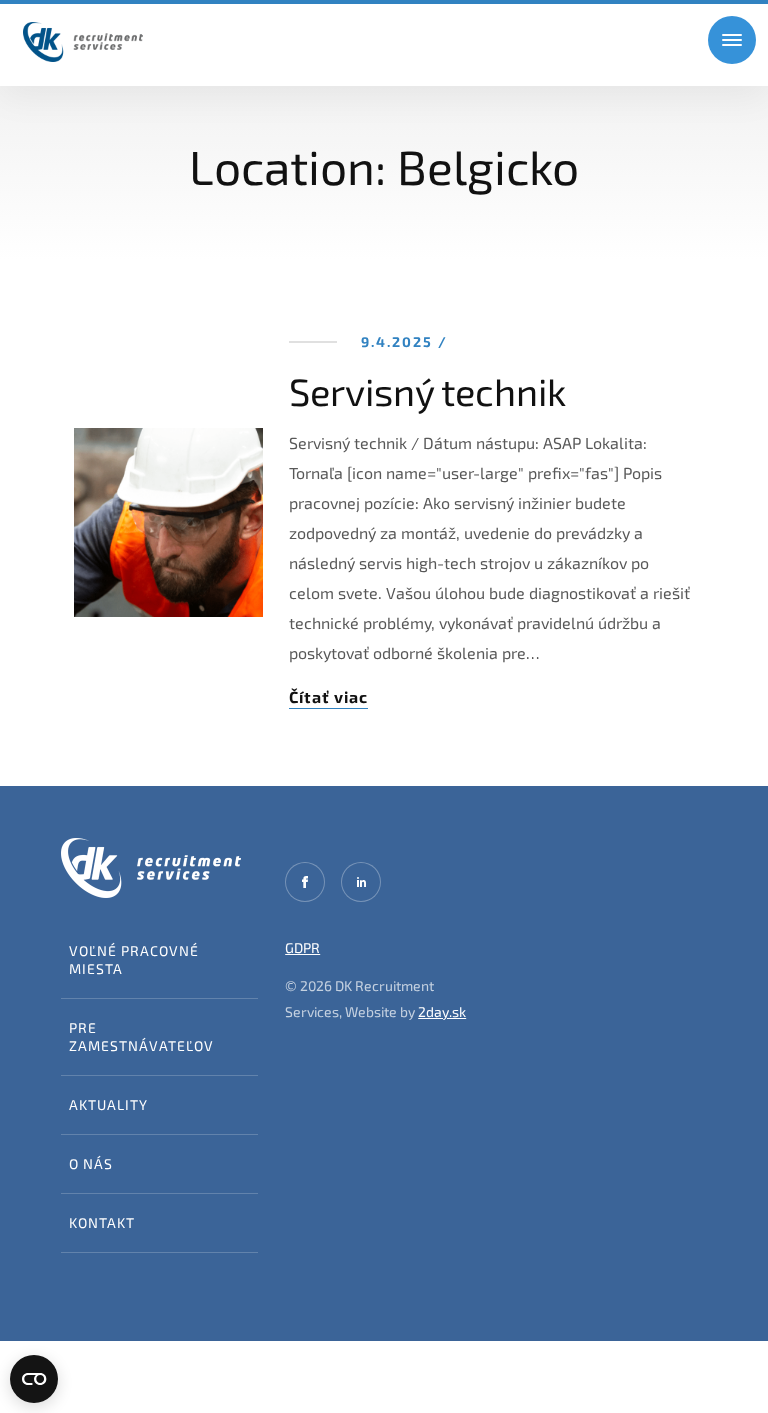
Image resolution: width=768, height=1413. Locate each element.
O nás (91, 1163)
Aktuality (108, 1104)
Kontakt (102, 1222)
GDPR (302, 947)
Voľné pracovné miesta (134, 959)
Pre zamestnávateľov (141, 1036)
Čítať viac (328, 696)
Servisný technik (427, 391)
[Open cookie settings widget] (34, 1379)
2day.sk (442, 1011)
